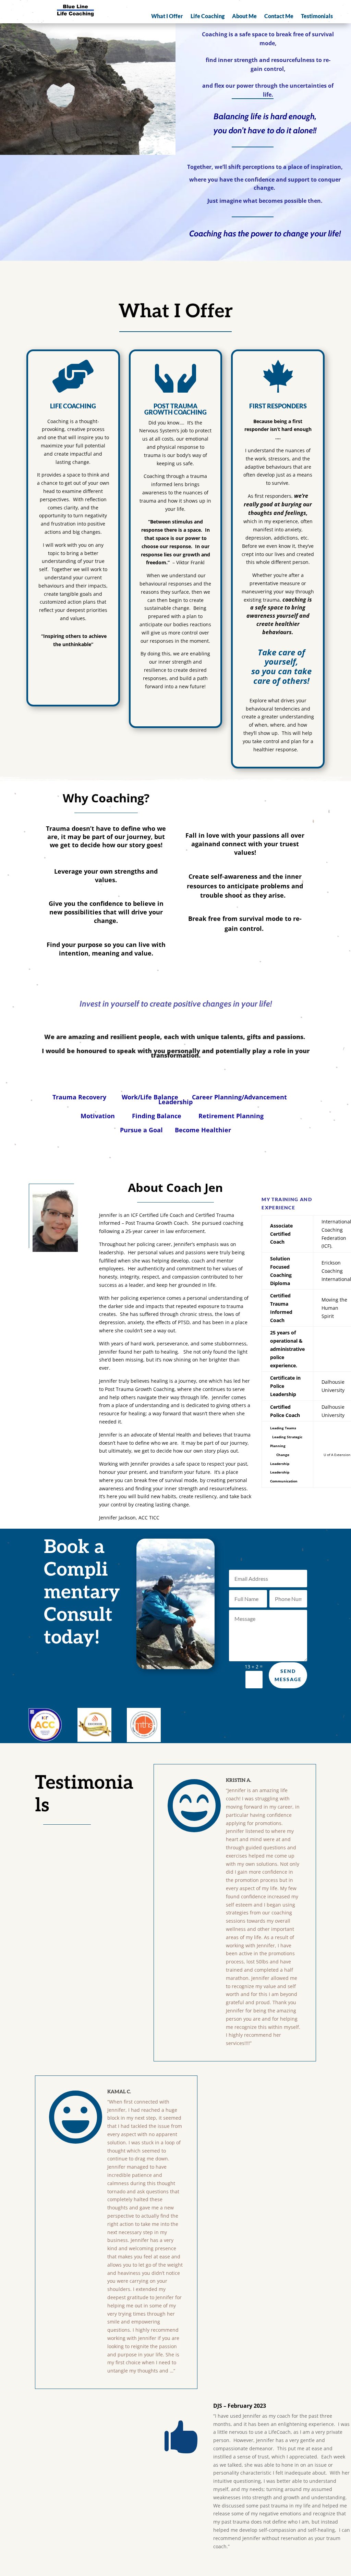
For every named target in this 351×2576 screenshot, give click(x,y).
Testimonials (317, 16)
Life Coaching (208, 16)
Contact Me (279, 16)
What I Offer (167, 16)
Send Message (288, 1675)
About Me (244, 16)
